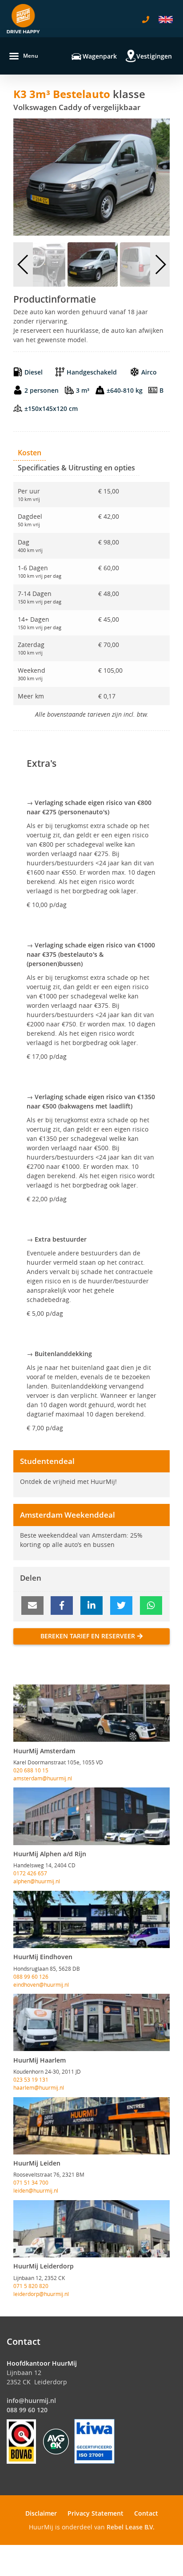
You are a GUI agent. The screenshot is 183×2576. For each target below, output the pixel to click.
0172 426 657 (30, 1873)
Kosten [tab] (30, 453)
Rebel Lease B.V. (131, 2527)
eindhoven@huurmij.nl (41, 1984)
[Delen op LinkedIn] (91, 1606)
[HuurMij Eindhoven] (91, 1919)
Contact (146, 2513)
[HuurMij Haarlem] (91, 2022)
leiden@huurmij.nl (36, 2190)
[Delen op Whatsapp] (151, 1606)
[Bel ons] (146, 20)
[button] (23, 264)
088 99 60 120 (27, 2410)
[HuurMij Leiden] (91, 2126)
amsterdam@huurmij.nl (43, 1778)
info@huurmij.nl (31, 2400)
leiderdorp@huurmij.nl (41, 2294)
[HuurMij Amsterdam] (91, 1713)
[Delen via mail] (32, 1606)
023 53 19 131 (31, 2079)
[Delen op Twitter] (121, 1606)
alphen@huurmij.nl (37, 1881)
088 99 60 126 (31, 1976)
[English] (166, 20)
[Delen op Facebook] (62, 1606)
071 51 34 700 (31, 2182)
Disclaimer (41, 2513)
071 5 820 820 (31, 2286)
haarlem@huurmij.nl (39, 2087)
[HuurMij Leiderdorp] (91, 2229)
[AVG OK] (56, 2441)
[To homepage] (23, 19)
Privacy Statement (95, 2513)
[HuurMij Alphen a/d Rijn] (91, 1816)
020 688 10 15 (31, 1770)
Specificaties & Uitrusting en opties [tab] (76, 468)
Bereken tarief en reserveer (88, 1636)
